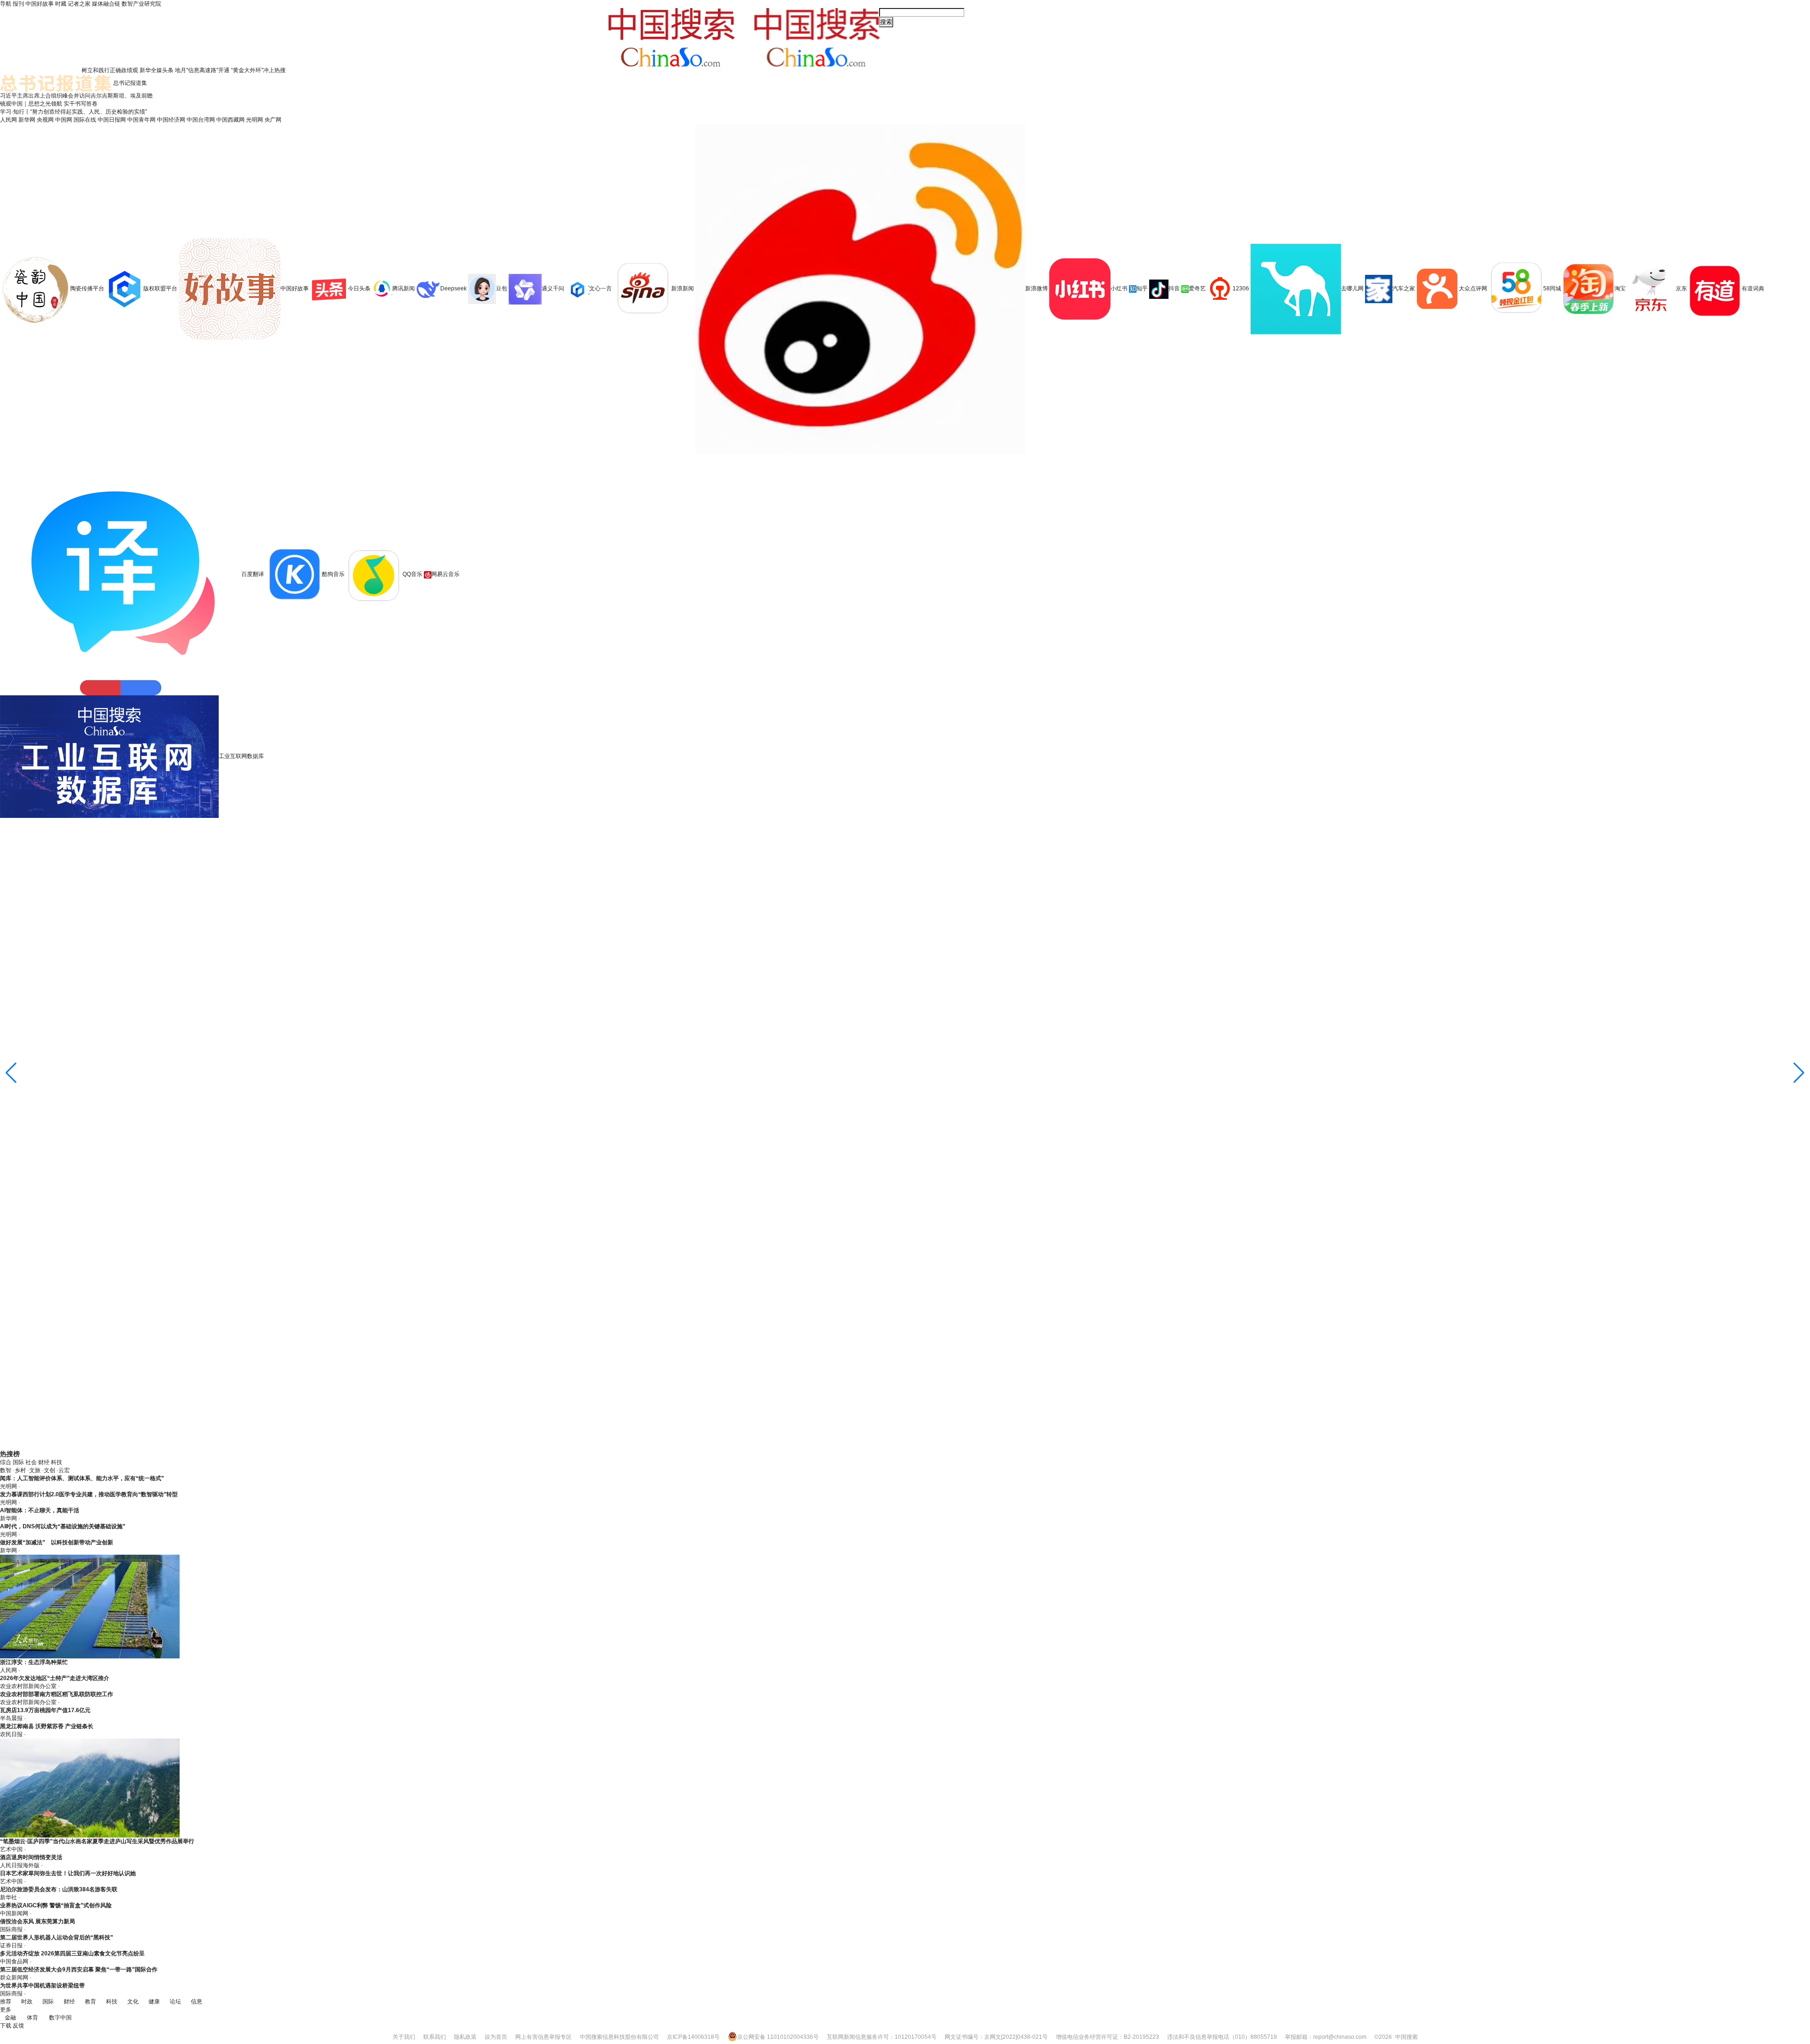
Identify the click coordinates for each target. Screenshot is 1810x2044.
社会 (31, 1462)
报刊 (18, 4)
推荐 (6, 2002)
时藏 (61, 4)
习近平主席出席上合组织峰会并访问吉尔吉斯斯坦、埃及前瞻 (76, 96)
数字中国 (60, 2018)
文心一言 (601, 288)
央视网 (45, 120)
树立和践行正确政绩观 (110, 70)
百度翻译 (253, 574)
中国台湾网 (201, 120)
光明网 (255, 120)
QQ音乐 (412, 574)
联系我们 (435, 2037)
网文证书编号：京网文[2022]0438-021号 (996, 2037)
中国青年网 (141, 120)
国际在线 (85, 120)
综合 (6, 1462)
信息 (197, 2002)
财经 (44, 1462)
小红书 (1119, 288)
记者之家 (79, 4)
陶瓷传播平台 (87, 288)
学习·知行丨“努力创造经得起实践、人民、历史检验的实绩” (74, 112)
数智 (6, 1470)
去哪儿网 (1352, 288)
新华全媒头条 (156, 70)
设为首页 (496, 2037)
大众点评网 (1473, 288)
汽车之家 (1404, 288)
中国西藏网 (230, 120)
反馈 (18, 2026)
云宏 (64, 1470)
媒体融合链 (106, 4)
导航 (6, 4)
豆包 (502, 288)
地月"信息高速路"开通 (202, 70)
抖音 (1174, 288)
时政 (27, 2002)
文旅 (35, 1470)
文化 (133, 2002)
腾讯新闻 (403, 288)
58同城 (1553, 288)
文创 (49, 1470)
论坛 (175, 2002)
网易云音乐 (445, 574)
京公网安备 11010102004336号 (778, 2037)
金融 (10, 2018)
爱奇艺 (1197, 288)
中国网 (64, 120)
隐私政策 (465, 2037)
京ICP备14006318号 (693, 2037)
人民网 (8, 120)
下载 (6, 2026)
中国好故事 (40, 4)
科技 (57, 1462)
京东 (1681, 288)
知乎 (1142, 288)
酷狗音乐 (333, 574)
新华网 (27, 120)
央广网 (273, 120)
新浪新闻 (683, 288)
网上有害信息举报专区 (543, 2037)
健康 (154, 2002)
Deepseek (453, 288)
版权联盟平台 (160, 288)
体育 (33, 2018)
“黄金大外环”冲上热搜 (258, 70)
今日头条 (359, 288)
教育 (90, 2002)
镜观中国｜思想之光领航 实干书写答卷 (49, 104)
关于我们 (404, 2037)
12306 (1241, 288)
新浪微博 (1037, 288)
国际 (18, 1462)
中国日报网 (112, 120)
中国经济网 (171, 120)
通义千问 (553, 288)
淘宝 (1620, 288)
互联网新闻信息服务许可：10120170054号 (882, 2037)
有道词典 (1753, 288)
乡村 (20, 1470)
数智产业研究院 (141, 4)
